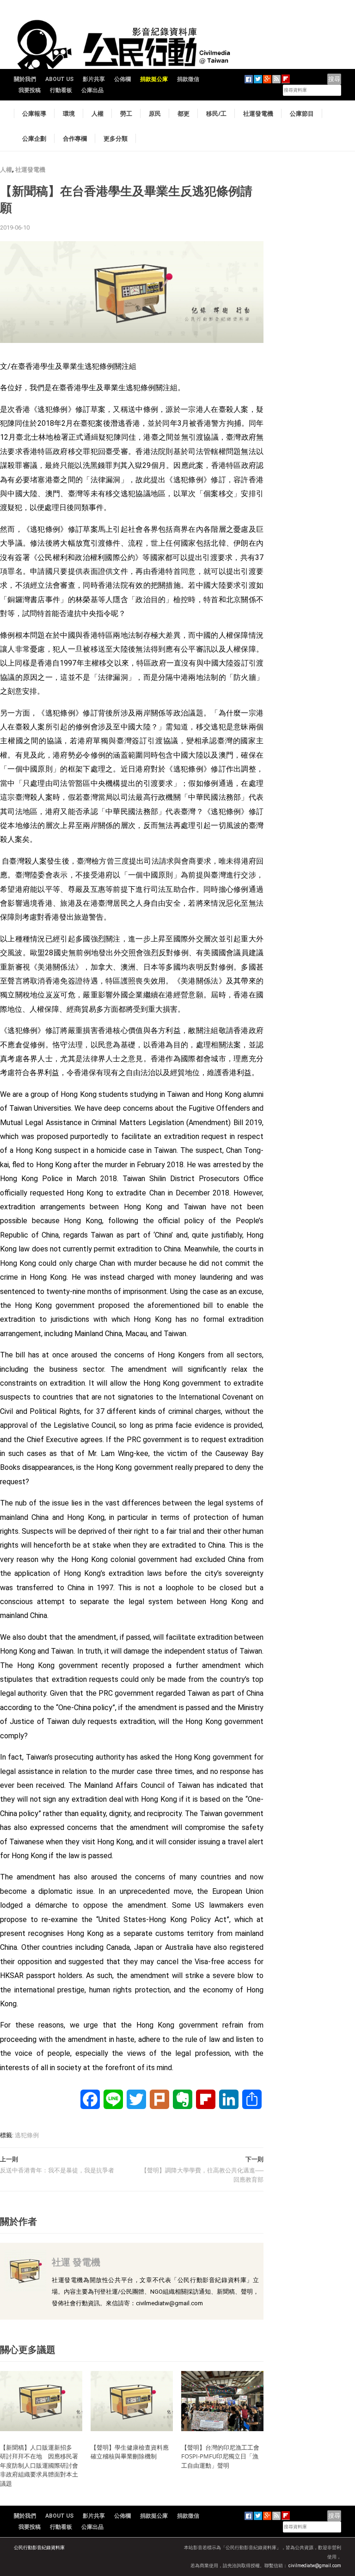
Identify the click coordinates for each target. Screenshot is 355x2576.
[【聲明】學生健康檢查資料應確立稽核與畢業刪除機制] (132, 2401)
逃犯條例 (27, 2135)
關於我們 (25, 79)
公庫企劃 (34, 138)
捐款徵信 (188, 79)
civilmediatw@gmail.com (315, 2566)
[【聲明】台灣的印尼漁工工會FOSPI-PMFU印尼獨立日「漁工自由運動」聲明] (222, 2401)
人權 (98, 113)
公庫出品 (92, 90)
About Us (59, 79)
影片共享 (94, 79)
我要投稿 (30, 90)
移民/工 (216, 113)
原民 (155, 113)
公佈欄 (122, 79)
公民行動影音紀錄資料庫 (39, 2548)
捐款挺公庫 (154, 79)
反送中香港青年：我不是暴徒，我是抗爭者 (57, 2170)
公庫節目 (302, 113)
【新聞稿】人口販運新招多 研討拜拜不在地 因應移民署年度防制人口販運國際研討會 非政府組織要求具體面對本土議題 (42, 2465)
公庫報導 (34, 113)
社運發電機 (258, 113)
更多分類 (116, 138)
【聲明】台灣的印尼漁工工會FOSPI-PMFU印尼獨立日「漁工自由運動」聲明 (220, 2456)
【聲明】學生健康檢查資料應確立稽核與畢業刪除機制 (130, 2452)
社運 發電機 (76, 2262)
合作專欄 (75, 138)
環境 (69, 113)
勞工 (126, 113)
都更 (184, 113)
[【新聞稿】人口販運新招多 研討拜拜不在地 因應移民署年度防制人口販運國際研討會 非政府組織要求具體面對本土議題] (41, 2401)
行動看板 (61, 90)
